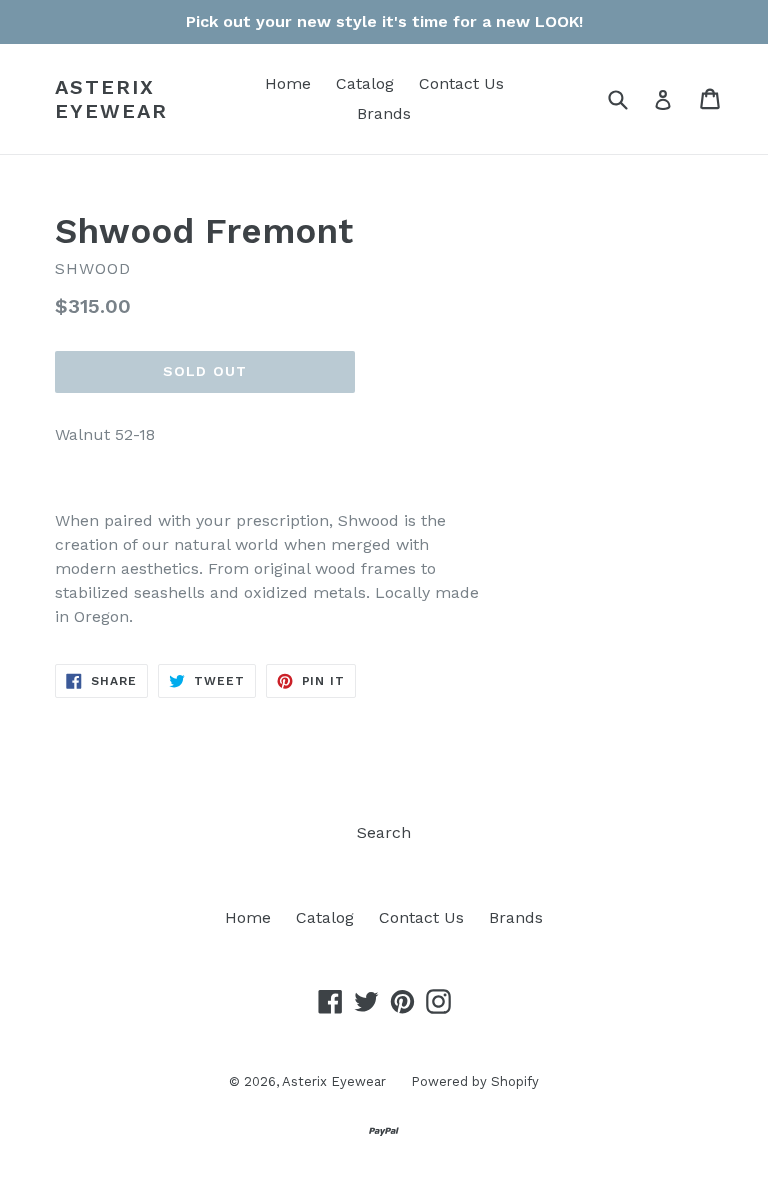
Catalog (365, 83)
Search (384, 832)
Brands (384, 113)
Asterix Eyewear (111, 99)
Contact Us (461, 83)
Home (288, 83)
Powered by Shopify (475, 1081)
